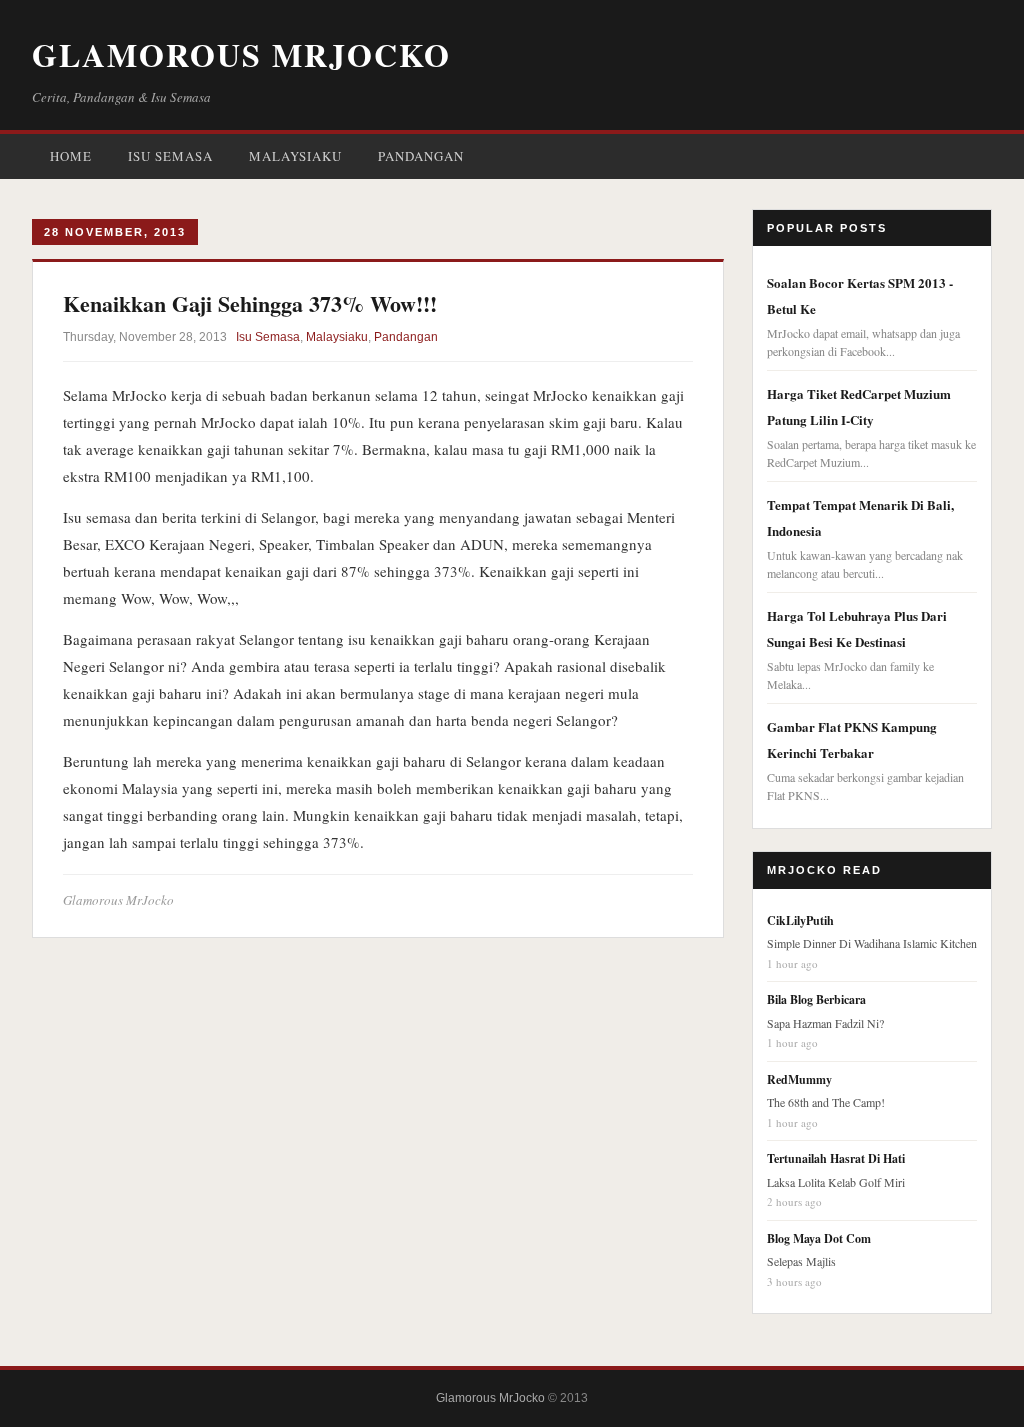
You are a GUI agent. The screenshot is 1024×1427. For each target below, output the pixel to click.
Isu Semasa (170, 156)
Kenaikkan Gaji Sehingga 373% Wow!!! (250, 303)
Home (71, 156)
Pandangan (421, 156)
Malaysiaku (295, 156)
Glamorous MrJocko (241, 54)
